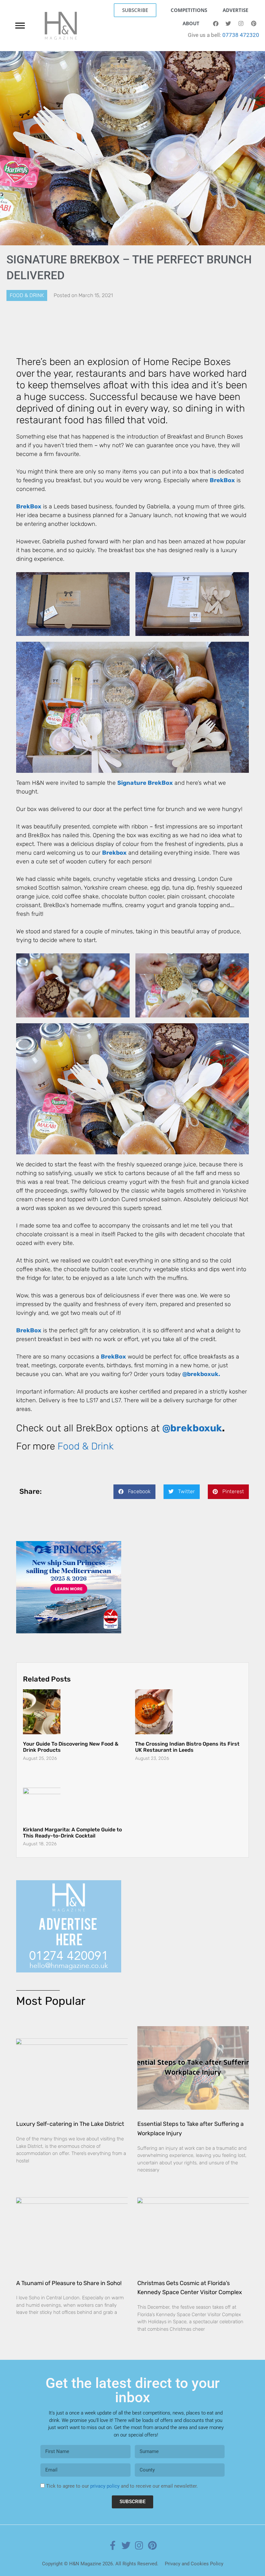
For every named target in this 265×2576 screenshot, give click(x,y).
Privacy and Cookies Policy (194, 2552)
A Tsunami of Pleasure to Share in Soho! (69, 2272)
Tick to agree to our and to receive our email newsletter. (122, 2475)
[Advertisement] (69, 1582)
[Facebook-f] (113, 2534)
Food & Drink (27, 295)
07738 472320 (241, 35)
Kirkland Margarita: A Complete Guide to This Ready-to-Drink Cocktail (72, 1821)
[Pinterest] (254, 24)
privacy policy (105, 2475)
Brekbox (114, 853)
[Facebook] (216, 24)
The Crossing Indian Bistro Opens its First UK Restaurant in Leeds (187, 1736)
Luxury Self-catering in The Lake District (70, 2113)
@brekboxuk (192, 1428)
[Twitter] (228, 24)
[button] (134, 1492)
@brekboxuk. (201, 1374)
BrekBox (222, 480)
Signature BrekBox (145, 783)
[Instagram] (241, 24)
